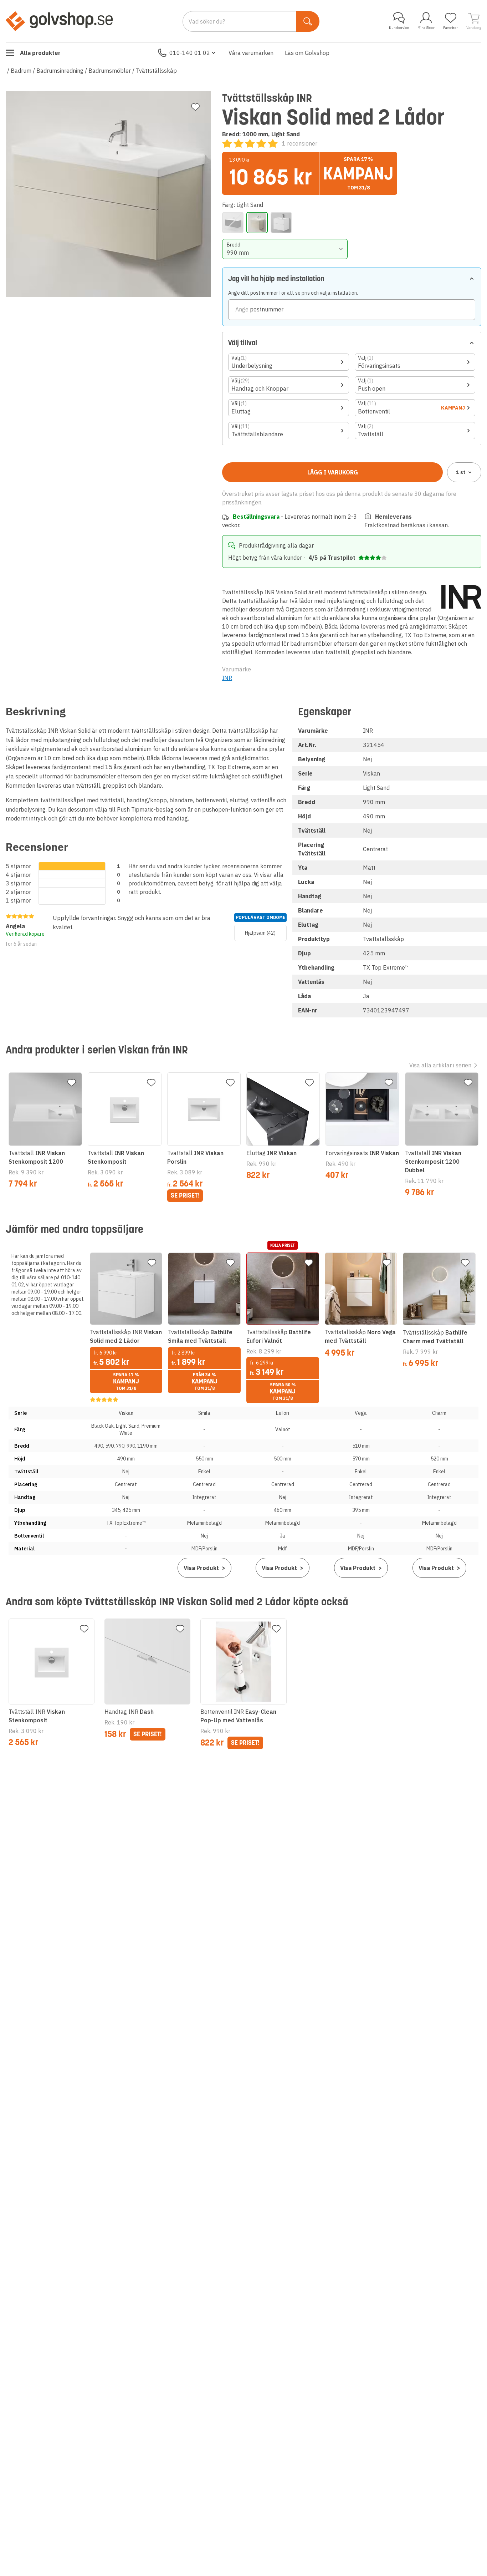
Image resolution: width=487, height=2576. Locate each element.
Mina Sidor (426, 28)
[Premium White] (281, 223)
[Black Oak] (233, 223)
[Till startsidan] (59, 21)
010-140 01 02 (190, 53)
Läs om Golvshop (307, 53)
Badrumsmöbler (110, 71)
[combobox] (285, 249)
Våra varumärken (251, 53)
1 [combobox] (461, 472)
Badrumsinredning (60, 71)
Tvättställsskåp (156, 71)
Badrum (21, 71)
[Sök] (308, 21)
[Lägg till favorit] (195, 107)
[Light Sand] (257, 223)
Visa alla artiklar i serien (440, 1065)
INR (227, 678)
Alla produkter (40, 53)
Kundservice (399, 28)
